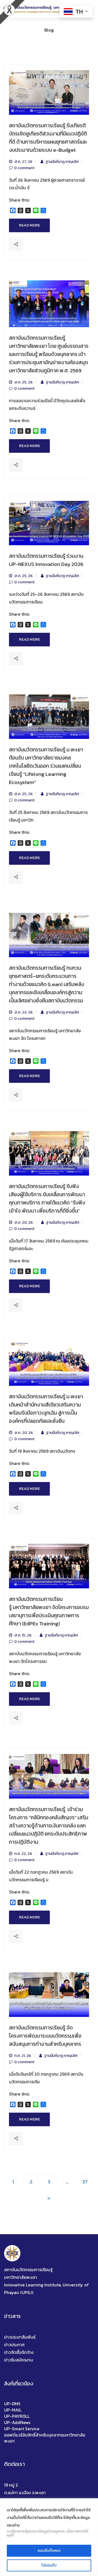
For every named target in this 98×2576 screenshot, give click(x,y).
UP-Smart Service (22, 2429)
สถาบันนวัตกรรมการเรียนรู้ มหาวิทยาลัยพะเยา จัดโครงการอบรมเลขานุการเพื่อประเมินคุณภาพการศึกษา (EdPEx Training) (49, 1611)
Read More (30, 225)
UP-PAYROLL (17, 2416)
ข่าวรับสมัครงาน (19, 2360)
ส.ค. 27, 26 (23, 162)
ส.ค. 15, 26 (23, 1635)
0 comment (24, 168)
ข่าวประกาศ (14, 2345)
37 (85, 2182)
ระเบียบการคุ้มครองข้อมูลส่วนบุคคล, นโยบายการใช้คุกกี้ (48, 2533)
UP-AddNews (17, 2422)
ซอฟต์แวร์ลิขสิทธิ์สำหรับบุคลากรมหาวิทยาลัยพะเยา (45, 2438)
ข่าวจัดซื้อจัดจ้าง (19, 2352)
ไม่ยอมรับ (49, 2565)
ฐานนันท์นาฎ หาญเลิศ (62, 162)
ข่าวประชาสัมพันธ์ (20, 2337)
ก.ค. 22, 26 (23, 1854)
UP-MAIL (13, 2410)
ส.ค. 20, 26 (23, 1223)
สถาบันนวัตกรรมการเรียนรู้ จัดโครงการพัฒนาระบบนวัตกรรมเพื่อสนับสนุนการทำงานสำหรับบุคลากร (45, 2036)
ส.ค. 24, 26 (23, 1012)
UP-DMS (12, 2404)
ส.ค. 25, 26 (23, 382)
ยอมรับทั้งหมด (49, 2551)
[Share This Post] (16, 244)
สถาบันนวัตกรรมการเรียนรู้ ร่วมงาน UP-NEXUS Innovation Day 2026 (46, 560)
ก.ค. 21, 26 (22, 2056)
